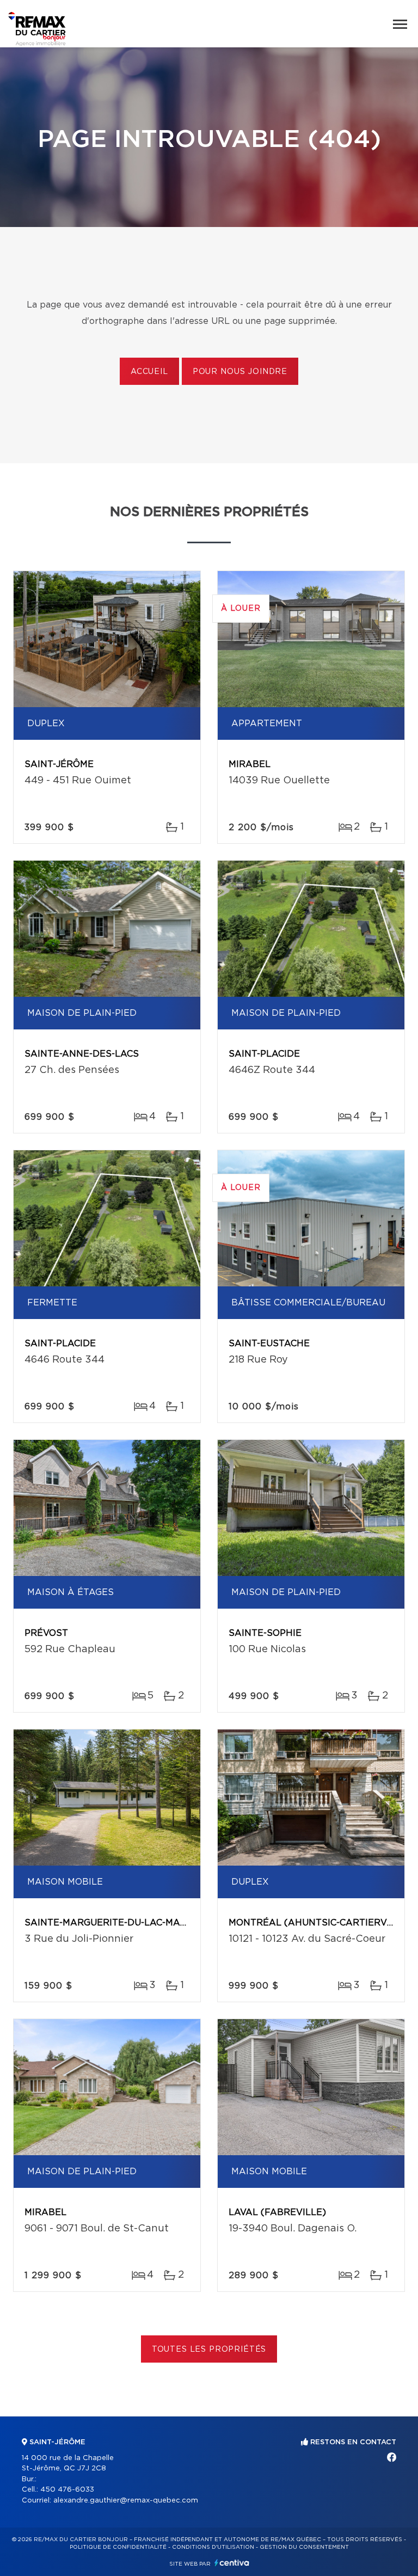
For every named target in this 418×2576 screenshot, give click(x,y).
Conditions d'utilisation (213, 2547)
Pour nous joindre (240, 372)
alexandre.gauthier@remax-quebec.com (126, 2501)
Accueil (149, 372)
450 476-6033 (67, 2490)
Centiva (232, 2563)
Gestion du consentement (304, 2547)
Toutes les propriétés (209, 2350)
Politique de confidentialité (118, 2547)
